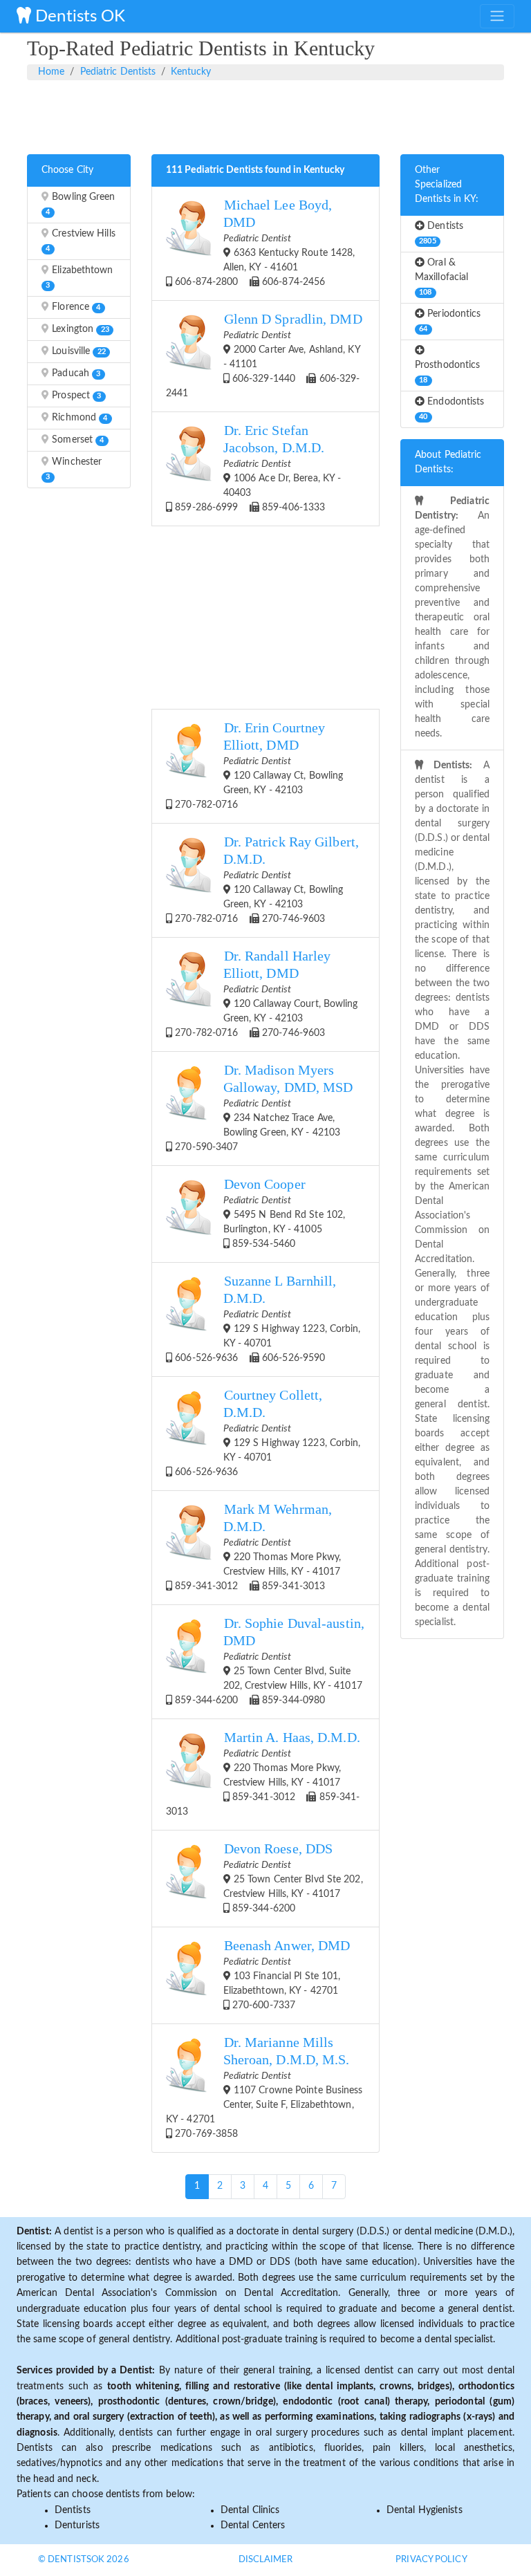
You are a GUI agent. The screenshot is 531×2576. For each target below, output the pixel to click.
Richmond (78, 418)
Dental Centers (253, 2526)
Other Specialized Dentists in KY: (447, 185)
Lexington (79, 329)
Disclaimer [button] (266, 2560)
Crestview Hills (80, 241)
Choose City (67, 170)
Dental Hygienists (425, 2510)
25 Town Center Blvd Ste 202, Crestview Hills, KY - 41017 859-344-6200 (293, 1878)
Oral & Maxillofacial (441, 277)
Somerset (76, 440)
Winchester (74, 469)
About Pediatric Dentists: (448, 462)
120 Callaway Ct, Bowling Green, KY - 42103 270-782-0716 (258, 765)
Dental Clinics (250, 2510)
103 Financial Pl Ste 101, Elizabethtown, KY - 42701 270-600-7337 (287, 1974)
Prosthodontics (447, 372)
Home (51, 72)
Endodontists (451, 409)
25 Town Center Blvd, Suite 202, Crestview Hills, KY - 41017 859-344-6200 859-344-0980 (268, 1661)
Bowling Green (80, 204)
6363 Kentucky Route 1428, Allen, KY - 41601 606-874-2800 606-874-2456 (263, 242)
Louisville (77, 351)
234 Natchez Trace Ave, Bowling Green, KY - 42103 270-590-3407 (262, 1108)
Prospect (75, 396)
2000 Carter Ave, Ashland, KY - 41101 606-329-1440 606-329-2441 (264, 355)
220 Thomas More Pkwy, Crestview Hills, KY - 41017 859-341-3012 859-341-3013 (257, 1547)
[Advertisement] (265, 115)
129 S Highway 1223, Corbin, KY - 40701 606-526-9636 (266, 1433)
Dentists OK (78, 17)
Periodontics (450, 321)
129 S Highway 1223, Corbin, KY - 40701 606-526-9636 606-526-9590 (266, 1318)
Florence (75, 307)
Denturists (77, 2526)
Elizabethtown (79, 277)
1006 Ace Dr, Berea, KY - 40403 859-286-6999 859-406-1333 (257, 468)
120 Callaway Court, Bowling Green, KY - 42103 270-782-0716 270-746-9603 (265, 993)
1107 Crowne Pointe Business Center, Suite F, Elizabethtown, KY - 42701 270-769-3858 (264, 2087)
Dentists (441, 233)
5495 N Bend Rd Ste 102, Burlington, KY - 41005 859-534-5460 (285, 1213)
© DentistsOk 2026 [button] (84, 2560)
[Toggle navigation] (497, 16)
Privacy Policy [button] (431, 2560)
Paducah (75, 373)
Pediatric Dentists (118, 72)
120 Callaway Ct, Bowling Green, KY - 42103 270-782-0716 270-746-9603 (265, 879)
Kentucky (191, 72)
